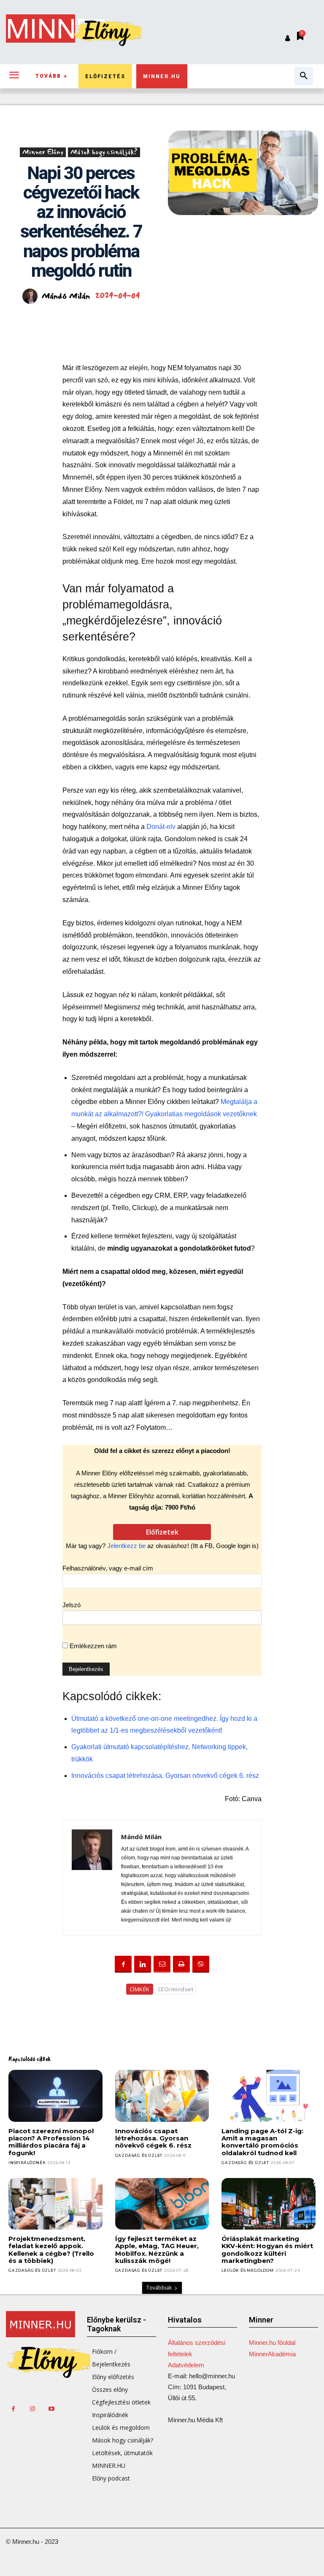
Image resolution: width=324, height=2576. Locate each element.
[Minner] (40, 2324)
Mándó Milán (66, 296)
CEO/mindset (176, 1989)
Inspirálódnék (27, 2163)
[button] (304, 76)
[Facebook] (123, 1964)
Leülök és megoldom (247, 2270)
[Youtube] (51, 2409)
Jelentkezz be (126, 1546)
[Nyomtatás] (181, 1964)
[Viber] (201, 1964)
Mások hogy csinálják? (104, 152)
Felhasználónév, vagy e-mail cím (108, 1568)
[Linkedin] (143, 1964)
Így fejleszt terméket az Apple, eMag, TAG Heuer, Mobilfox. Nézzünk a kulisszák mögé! (157, 2250)
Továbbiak (159, 2288)
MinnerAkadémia (272, 2354)
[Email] (162, 1964)
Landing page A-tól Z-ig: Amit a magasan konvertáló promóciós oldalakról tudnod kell (262, 2142)
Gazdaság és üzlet (139, 2155)
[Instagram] (32, 2409)
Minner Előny (43, 152)
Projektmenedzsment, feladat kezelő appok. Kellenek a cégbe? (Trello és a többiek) (51, 2250)
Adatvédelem (186, 2365)
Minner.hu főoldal (272, 2343)
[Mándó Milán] (31, 296)
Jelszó (72, 1605)
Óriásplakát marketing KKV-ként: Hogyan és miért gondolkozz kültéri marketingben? (267, 2250)
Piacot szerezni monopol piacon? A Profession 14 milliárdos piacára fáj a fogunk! (51, 2142)
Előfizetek (162, 1532)
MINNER (57, 29)
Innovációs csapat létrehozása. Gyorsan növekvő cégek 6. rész (165, 1776)
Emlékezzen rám (92, 1646)
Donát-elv (162, 827)
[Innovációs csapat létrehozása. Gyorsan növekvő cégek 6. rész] (162, 2096)
